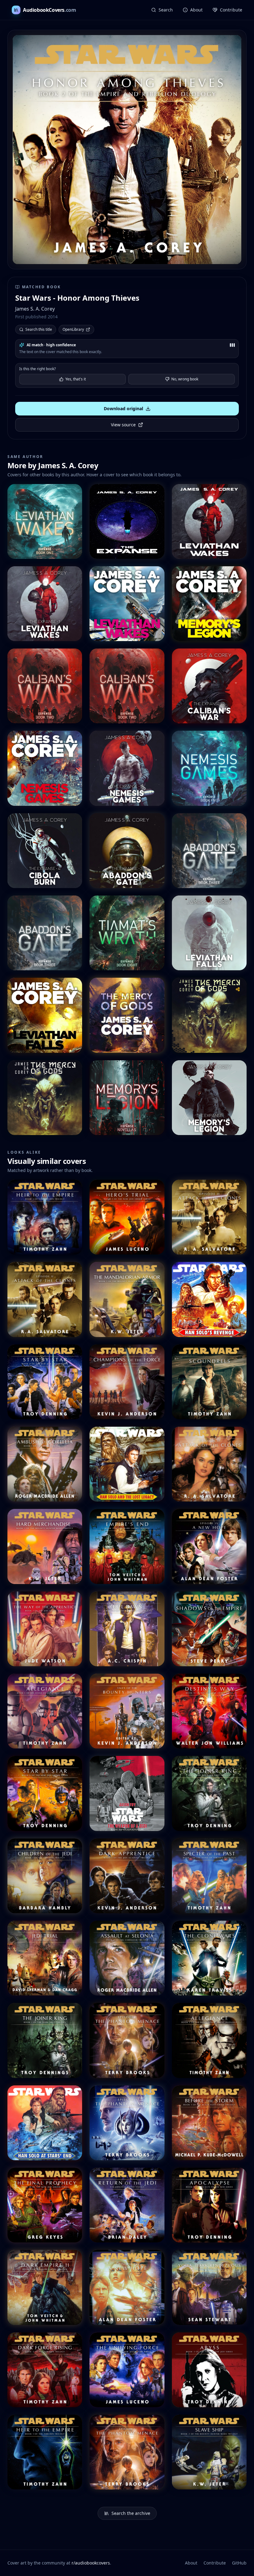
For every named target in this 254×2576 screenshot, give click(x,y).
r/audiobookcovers (91, 2563)
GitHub (239, 2563)
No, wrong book (185, 379)
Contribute (215, 2563)
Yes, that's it (76, 379)
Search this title (39, 329)
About (191, 2563)
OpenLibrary (73, 329)
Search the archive (131, 2513)
